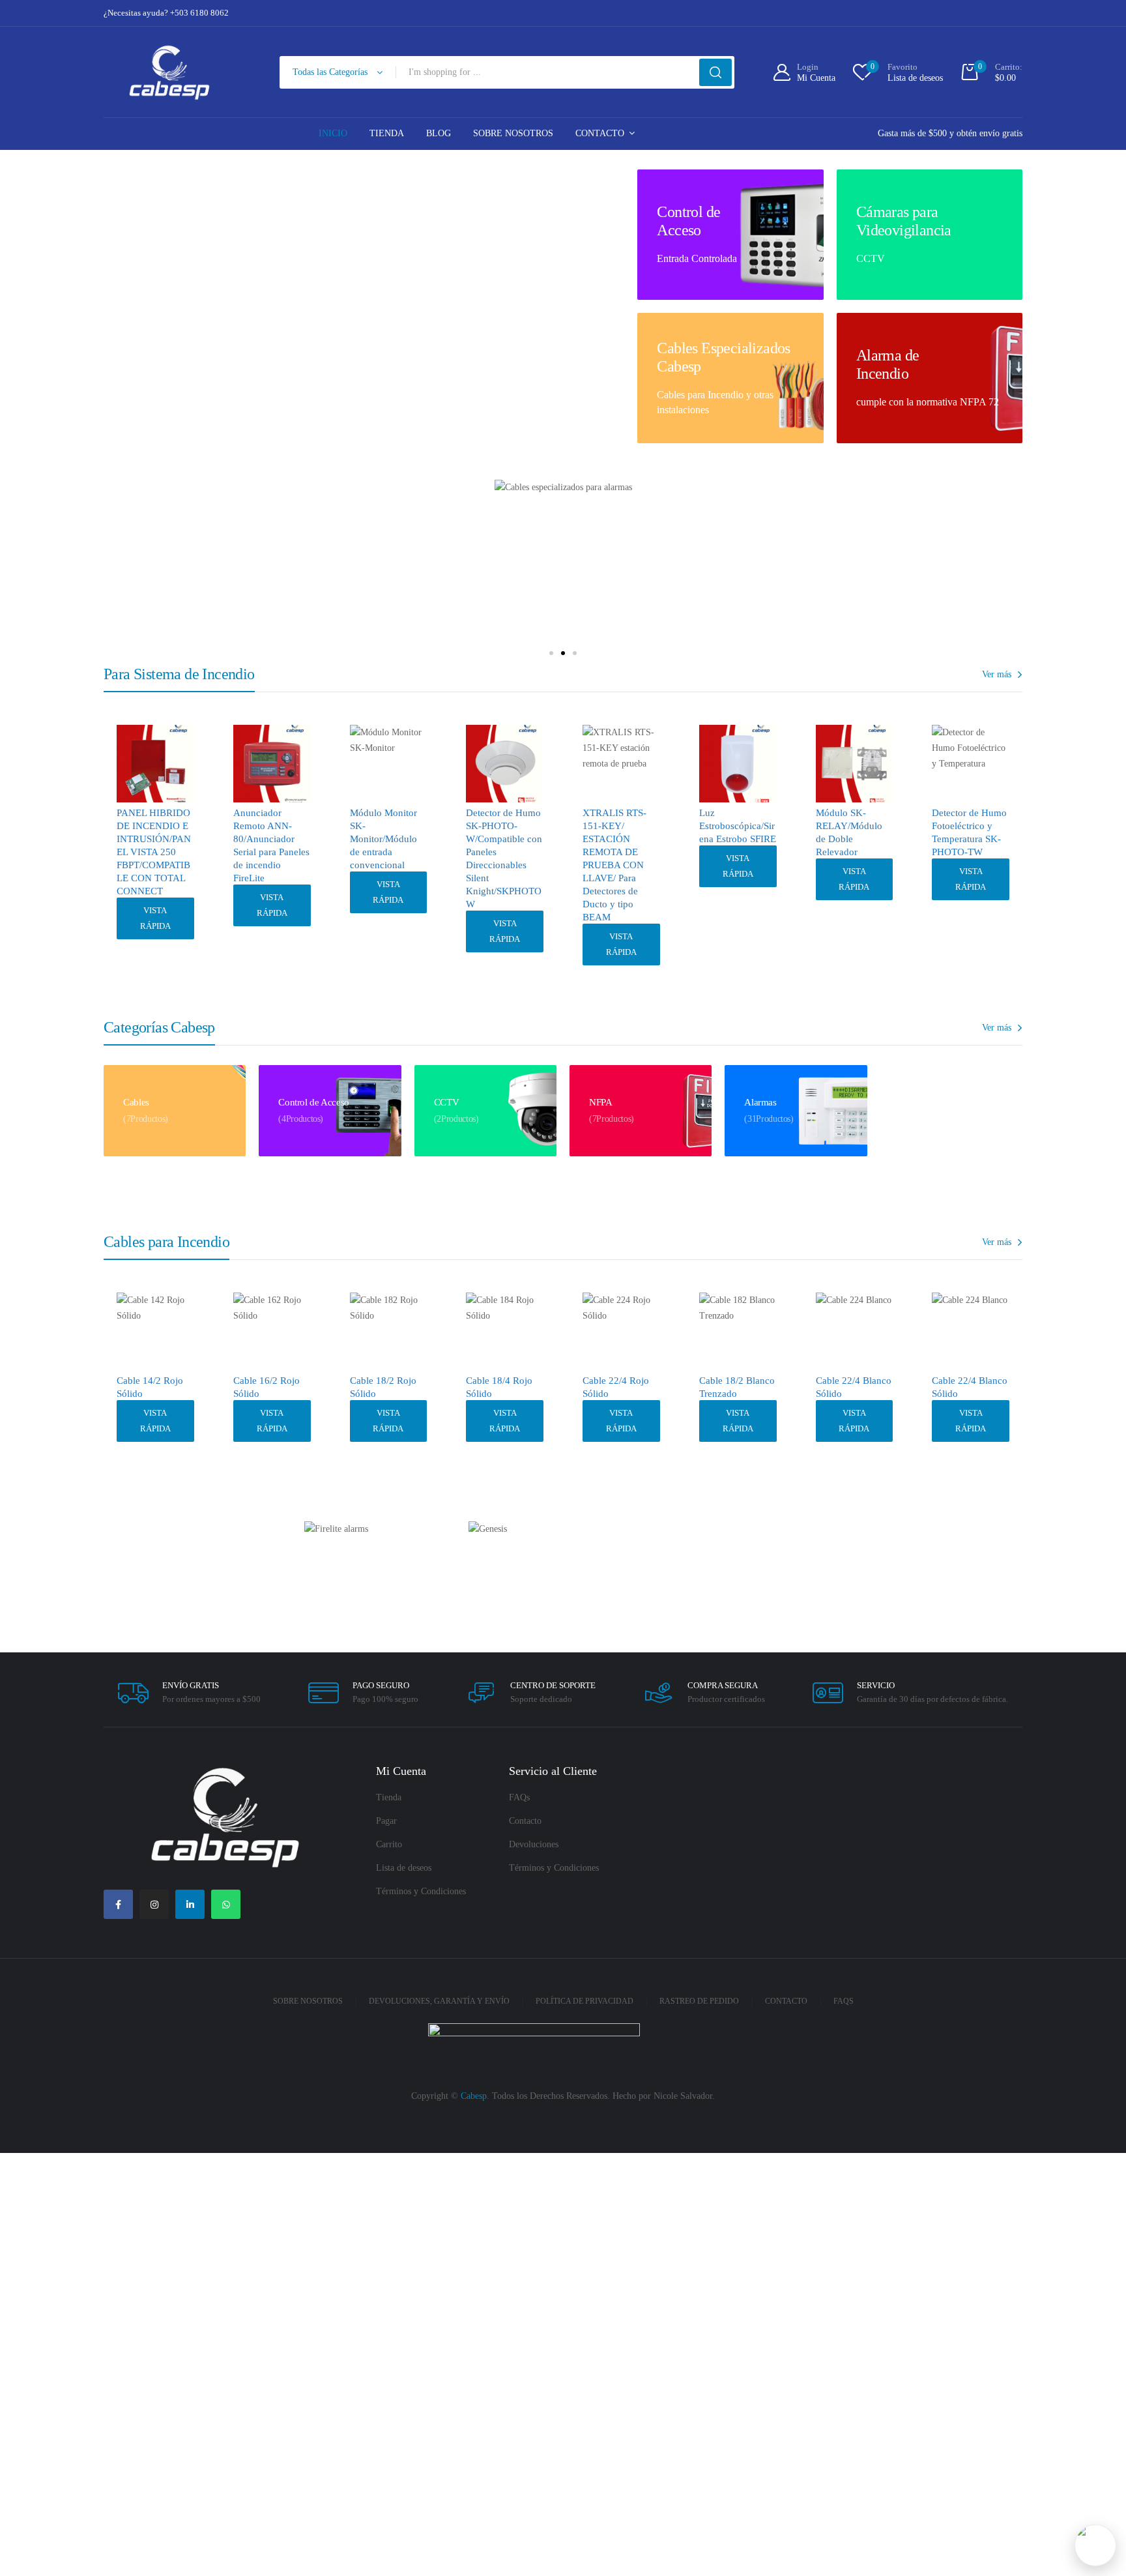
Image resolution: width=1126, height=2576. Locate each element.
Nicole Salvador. (684, 2096)
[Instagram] (154, 1904)
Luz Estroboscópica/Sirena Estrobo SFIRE (738, 826)
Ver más (997, 674)
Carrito (389, 1844)
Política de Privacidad (585, 2001)
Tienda (387, 133)
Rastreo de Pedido (699, 2001)
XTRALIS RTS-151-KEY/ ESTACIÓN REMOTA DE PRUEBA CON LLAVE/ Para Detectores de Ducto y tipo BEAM (614, 865)
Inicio (333, 133)
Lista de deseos (404, 1868)
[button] (551, 653)
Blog (439, 133)
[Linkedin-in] (190, 1904)
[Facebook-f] (118, 1904)
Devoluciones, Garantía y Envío (439, 2001)
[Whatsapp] (226, 1904)
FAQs (519, 1797)
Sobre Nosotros (513, 133)
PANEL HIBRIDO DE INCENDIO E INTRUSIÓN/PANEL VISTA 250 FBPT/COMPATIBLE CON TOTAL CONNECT (154, 852)
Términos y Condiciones (421, 1891)
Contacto (600, 133)
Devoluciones (534, 1844)
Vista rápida (155, 918)
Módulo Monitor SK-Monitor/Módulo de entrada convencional (383, 839)
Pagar (386, 1821)
